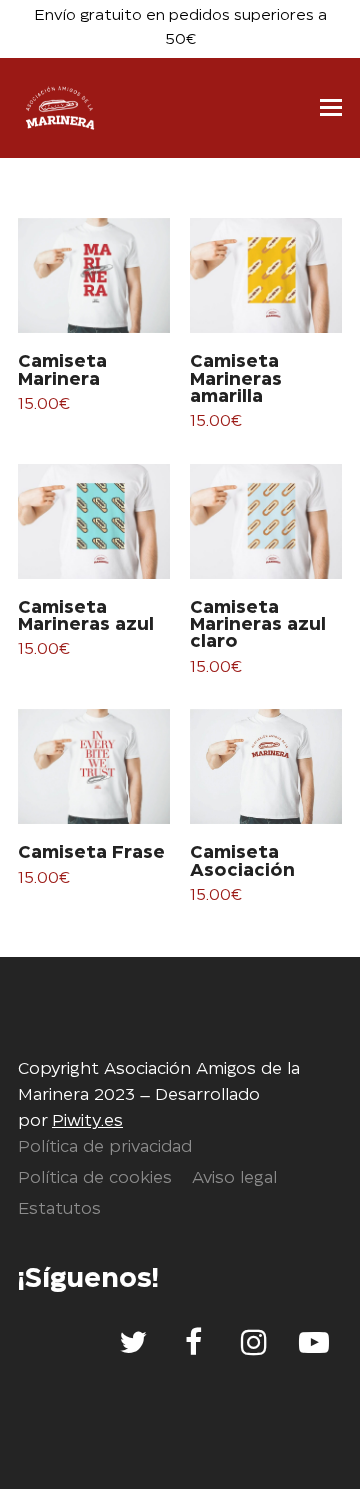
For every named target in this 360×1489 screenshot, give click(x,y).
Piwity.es (87, 1121)
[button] (331, 107)
